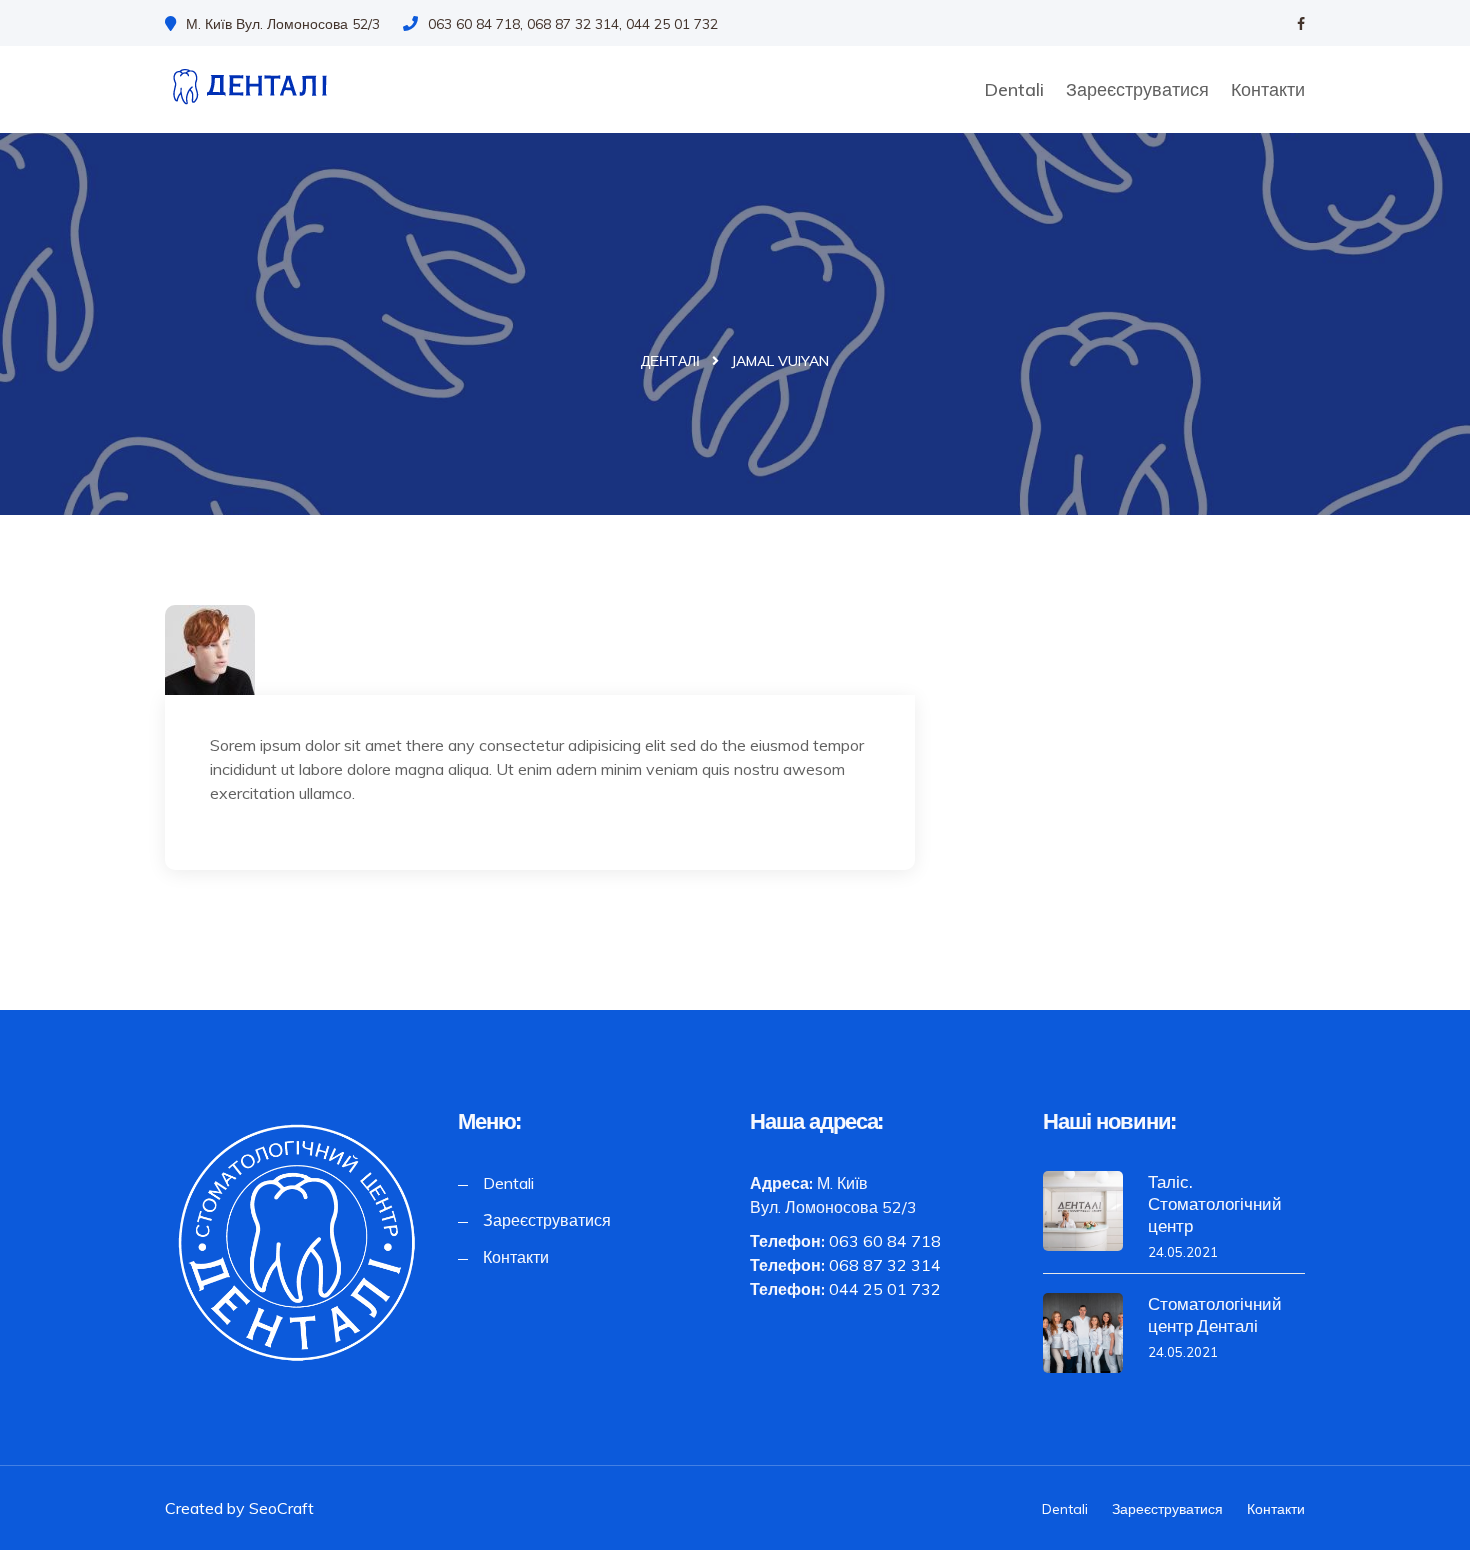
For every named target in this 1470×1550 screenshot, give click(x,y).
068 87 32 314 (885, 1265)
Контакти (1268, 89)
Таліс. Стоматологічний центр (1215, 1203)
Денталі (670, 361)
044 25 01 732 (885, 1289)
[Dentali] (296, 86)
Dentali (1014, 89)
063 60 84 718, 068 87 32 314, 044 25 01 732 (573, 24)
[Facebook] (1301, 24)
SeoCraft (281, 1508)
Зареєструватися (1137, 89)
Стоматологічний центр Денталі (1215, 1314)
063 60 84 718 (885, 1241)
